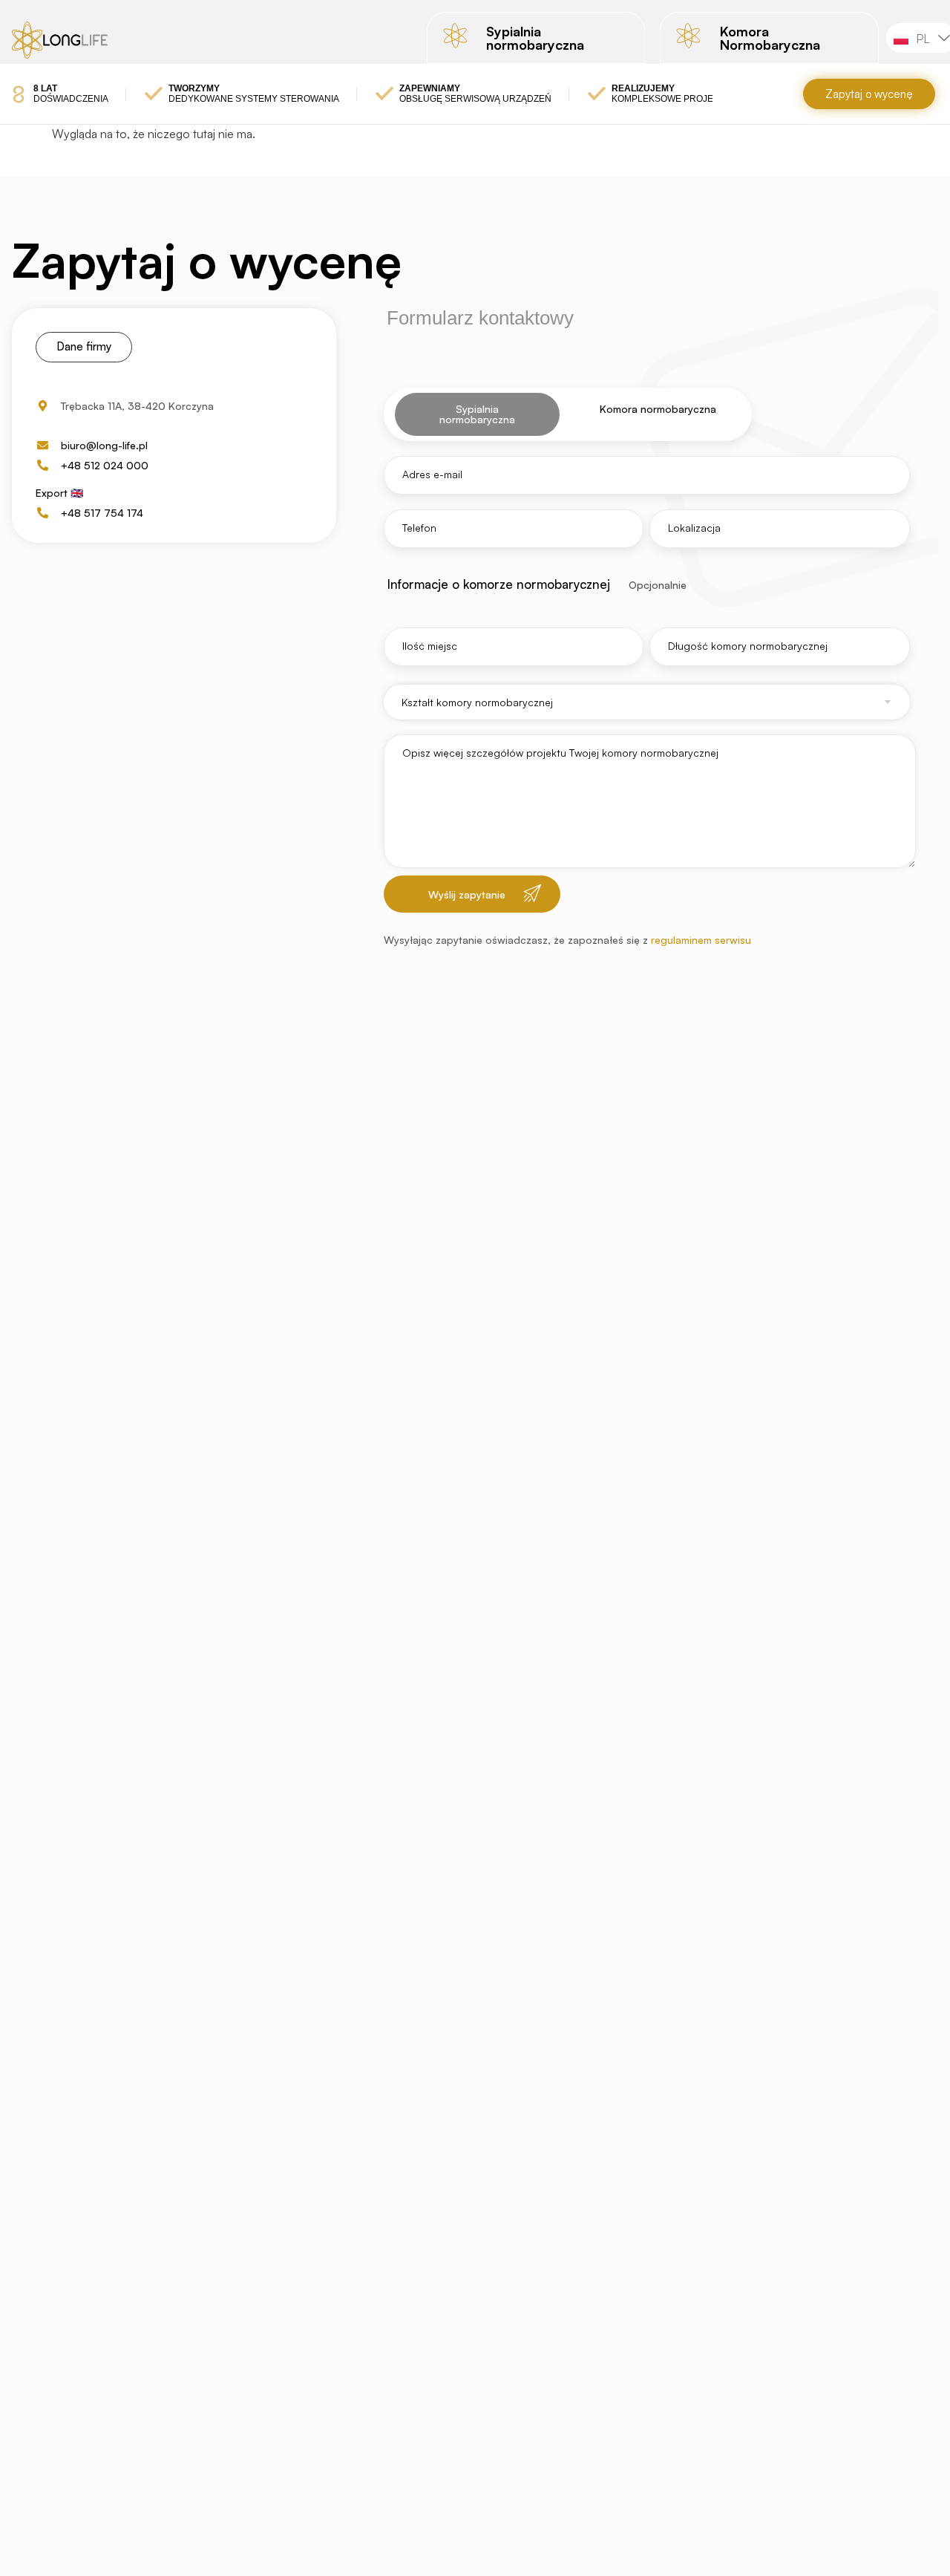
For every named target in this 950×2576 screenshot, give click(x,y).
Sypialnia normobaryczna (477, 414)
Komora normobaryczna (658, 409)
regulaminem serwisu (700, 940)
